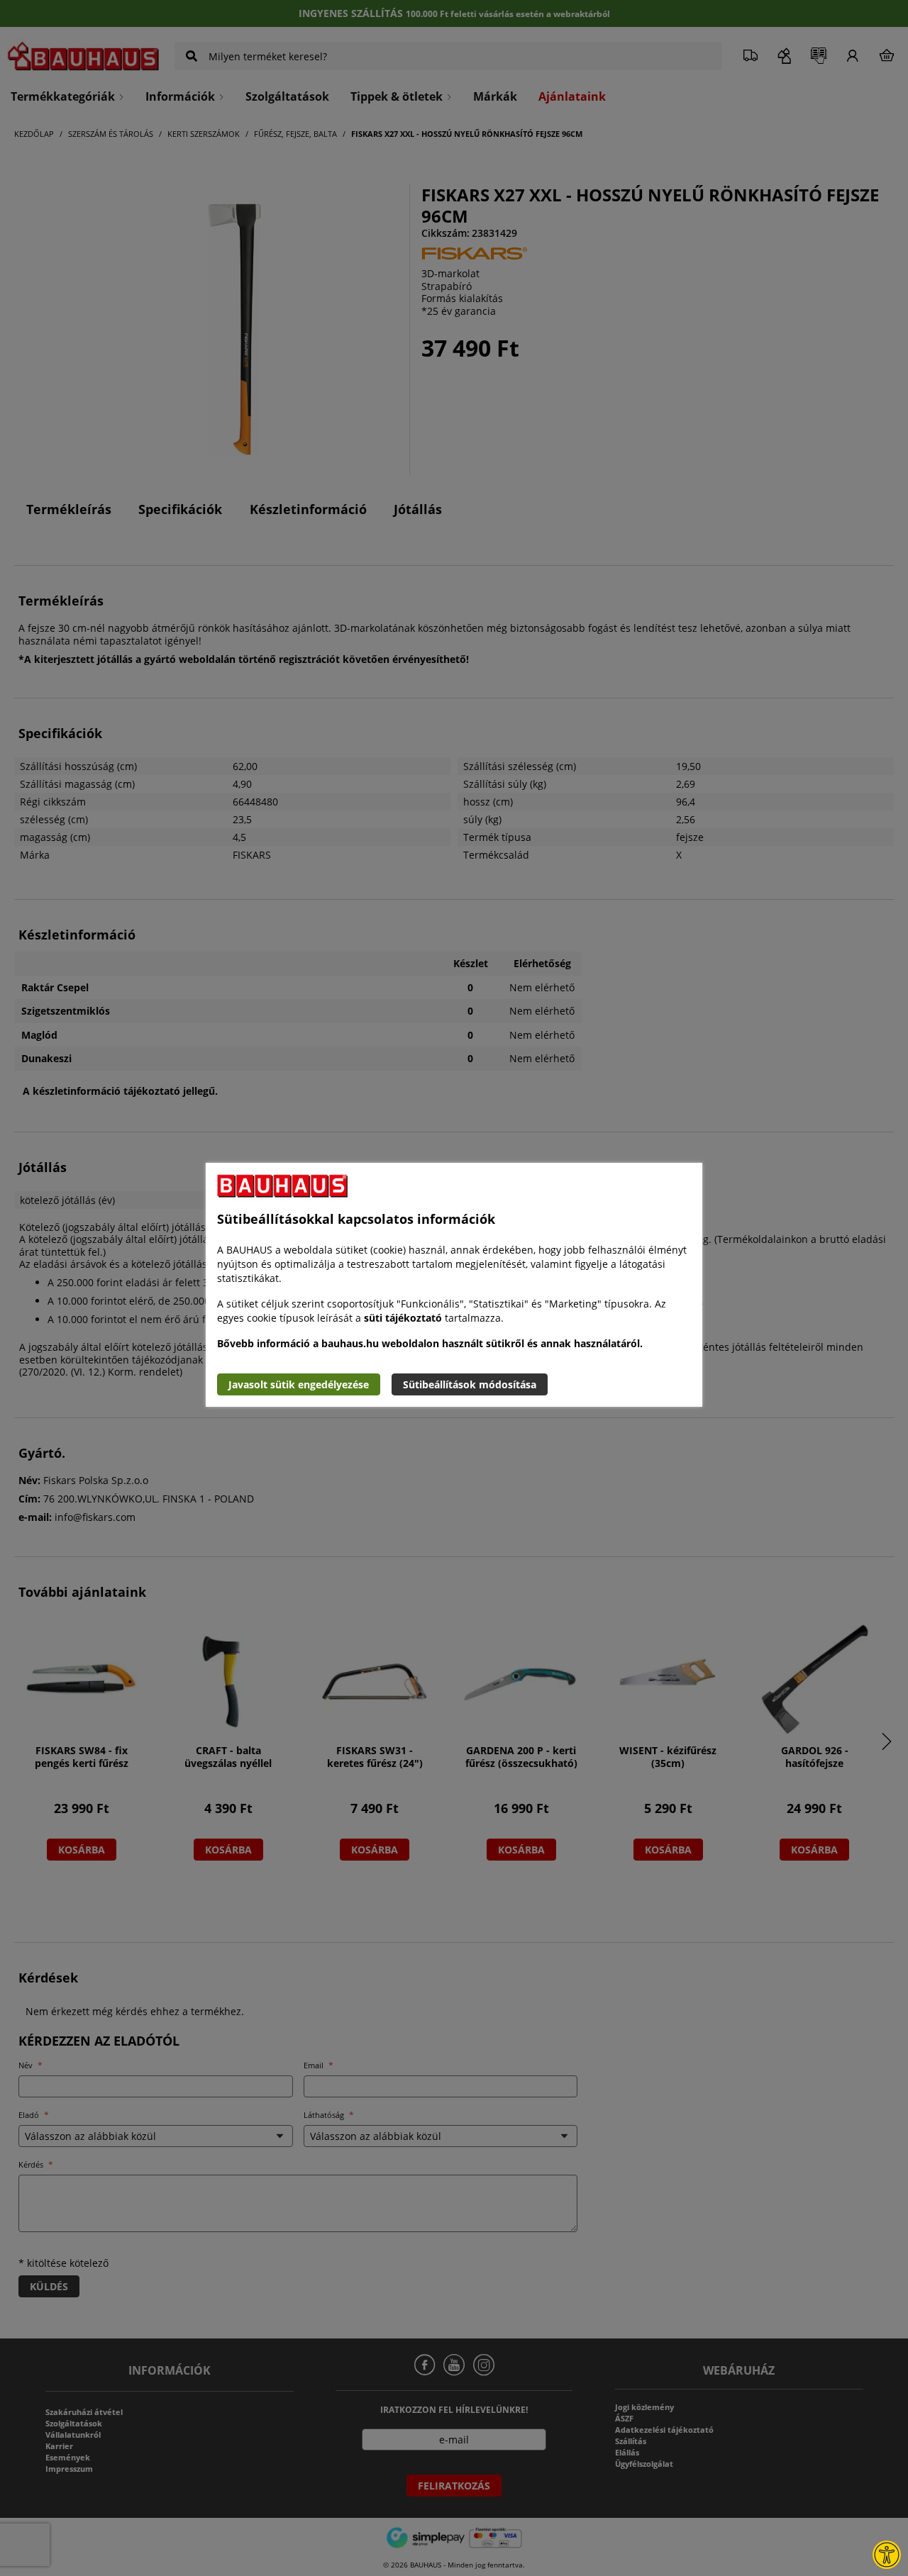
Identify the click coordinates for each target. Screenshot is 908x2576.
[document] (454, 1285)
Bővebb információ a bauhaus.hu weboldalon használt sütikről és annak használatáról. (430, 1343)
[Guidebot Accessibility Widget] (887, 2555)
